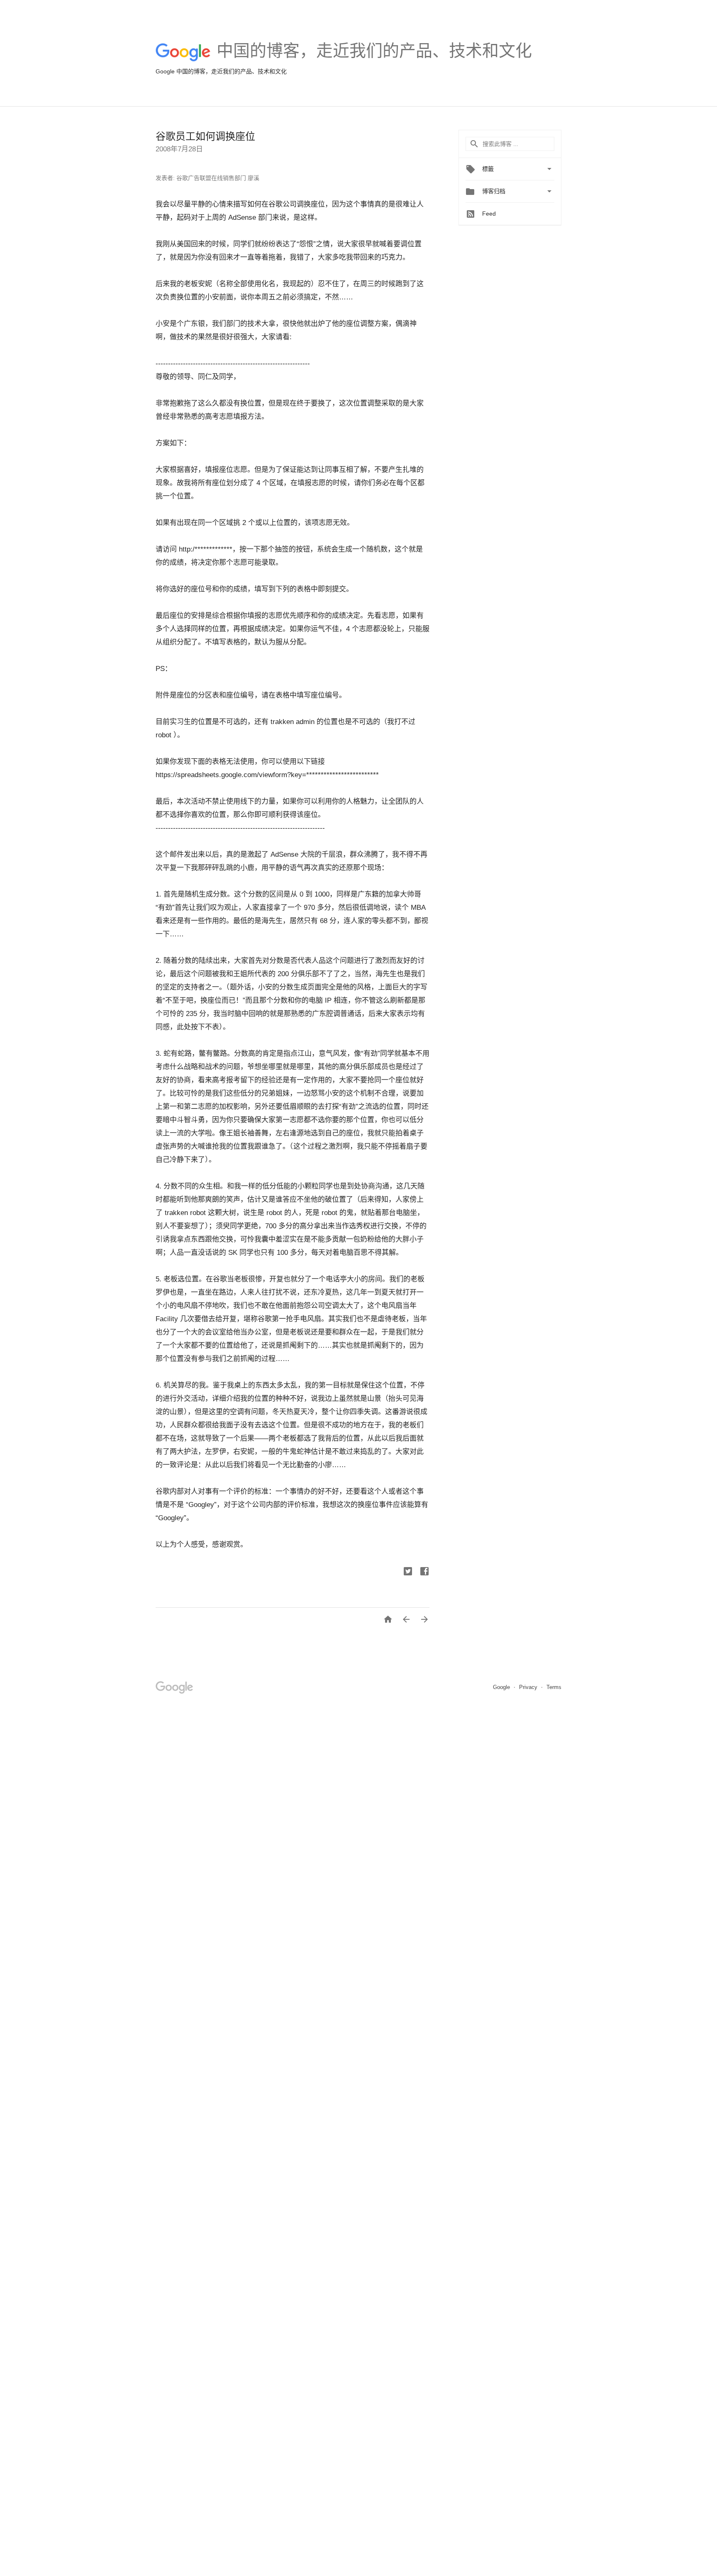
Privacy (529, 1687)
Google (502, 1687)
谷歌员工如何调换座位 (205, 136)
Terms (554, 1687)
